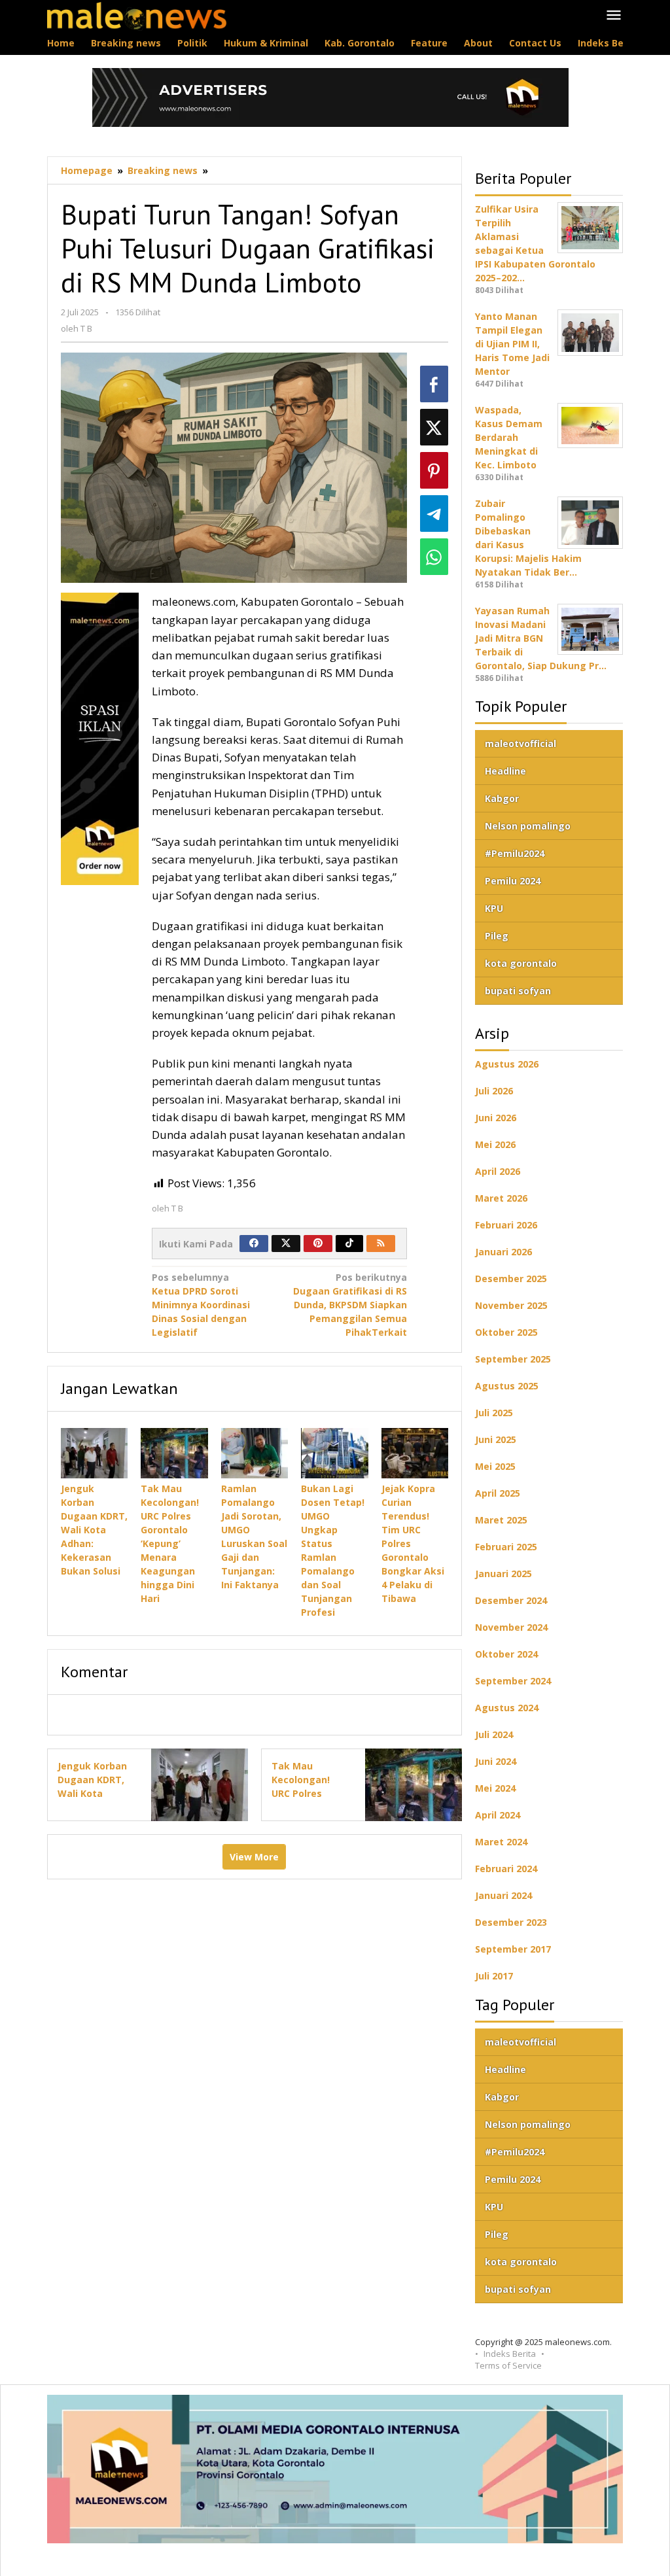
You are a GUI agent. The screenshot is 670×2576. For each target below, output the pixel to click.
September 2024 (513, 1681)
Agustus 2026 (507, 1064)
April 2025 (498, 1493)
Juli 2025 (494, 1413)
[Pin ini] (434, 470)
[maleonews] (137, 15)
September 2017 (513, 1949)
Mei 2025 (495, 1466)
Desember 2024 (511, 1600)
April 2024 (498, 1815)
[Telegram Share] (434, 513)
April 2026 (498, 1171)
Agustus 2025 (507, 1386)
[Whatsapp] (434, 557)
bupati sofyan (518, 991)
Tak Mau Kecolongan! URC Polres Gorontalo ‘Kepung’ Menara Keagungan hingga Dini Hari (170, 1543)
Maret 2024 (501, 1842)
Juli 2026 (494, 1091)
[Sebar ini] (434, 384)
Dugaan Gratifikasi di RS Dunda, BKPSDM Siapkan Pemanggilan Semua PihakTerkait (350, 1305)
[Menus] (614, 16)
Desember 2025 (511, 1279)
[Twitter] (286, 1244)
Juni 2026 (496, 1118)
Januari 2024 (503, 1895)
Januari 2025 (503, 1574)
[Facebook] (254, 1244)
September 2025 (513, 1359)
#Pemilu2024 (515, 853)
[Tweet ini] (434, 427)
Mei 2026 (495, 1144)
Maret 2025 (501, 1520)
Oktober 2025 (506, 1332)
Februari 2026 (506, 1225)
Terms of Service (508, 2365)
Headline (505, 771)
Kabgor (502, 798)
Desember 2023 (511, 1922)
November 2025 (511, 1305)
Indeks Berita (510, 2354)
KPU (494, 908)
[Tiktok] (349, 1244)
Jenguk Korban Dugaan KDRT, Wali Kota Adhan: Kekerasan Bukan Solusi (94, 1530)
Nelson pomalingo (528, 826)
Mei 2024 (495, 1788)
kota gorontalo (521, 963)
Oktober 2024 (506, 1654)
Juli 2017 (494, 1976)
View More (254, 1857)
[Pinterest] (318, 1244)
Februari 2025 (506, 1547)
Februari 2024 (506, 1869)
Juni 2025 (496, 1439)
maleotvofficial (520, 743)
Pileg (497, 936)
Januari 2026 (503, 1252)
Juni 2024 (496, 1761)
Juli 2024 (494, 1734)
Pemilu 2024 (513, 881)
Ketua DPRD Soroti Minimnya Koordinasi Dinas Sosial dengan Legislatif (201, 1305)
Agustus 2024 (507, 1708)
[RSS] (381, 1244)
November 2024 (511, 1627)
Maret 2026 (501, 1198)
